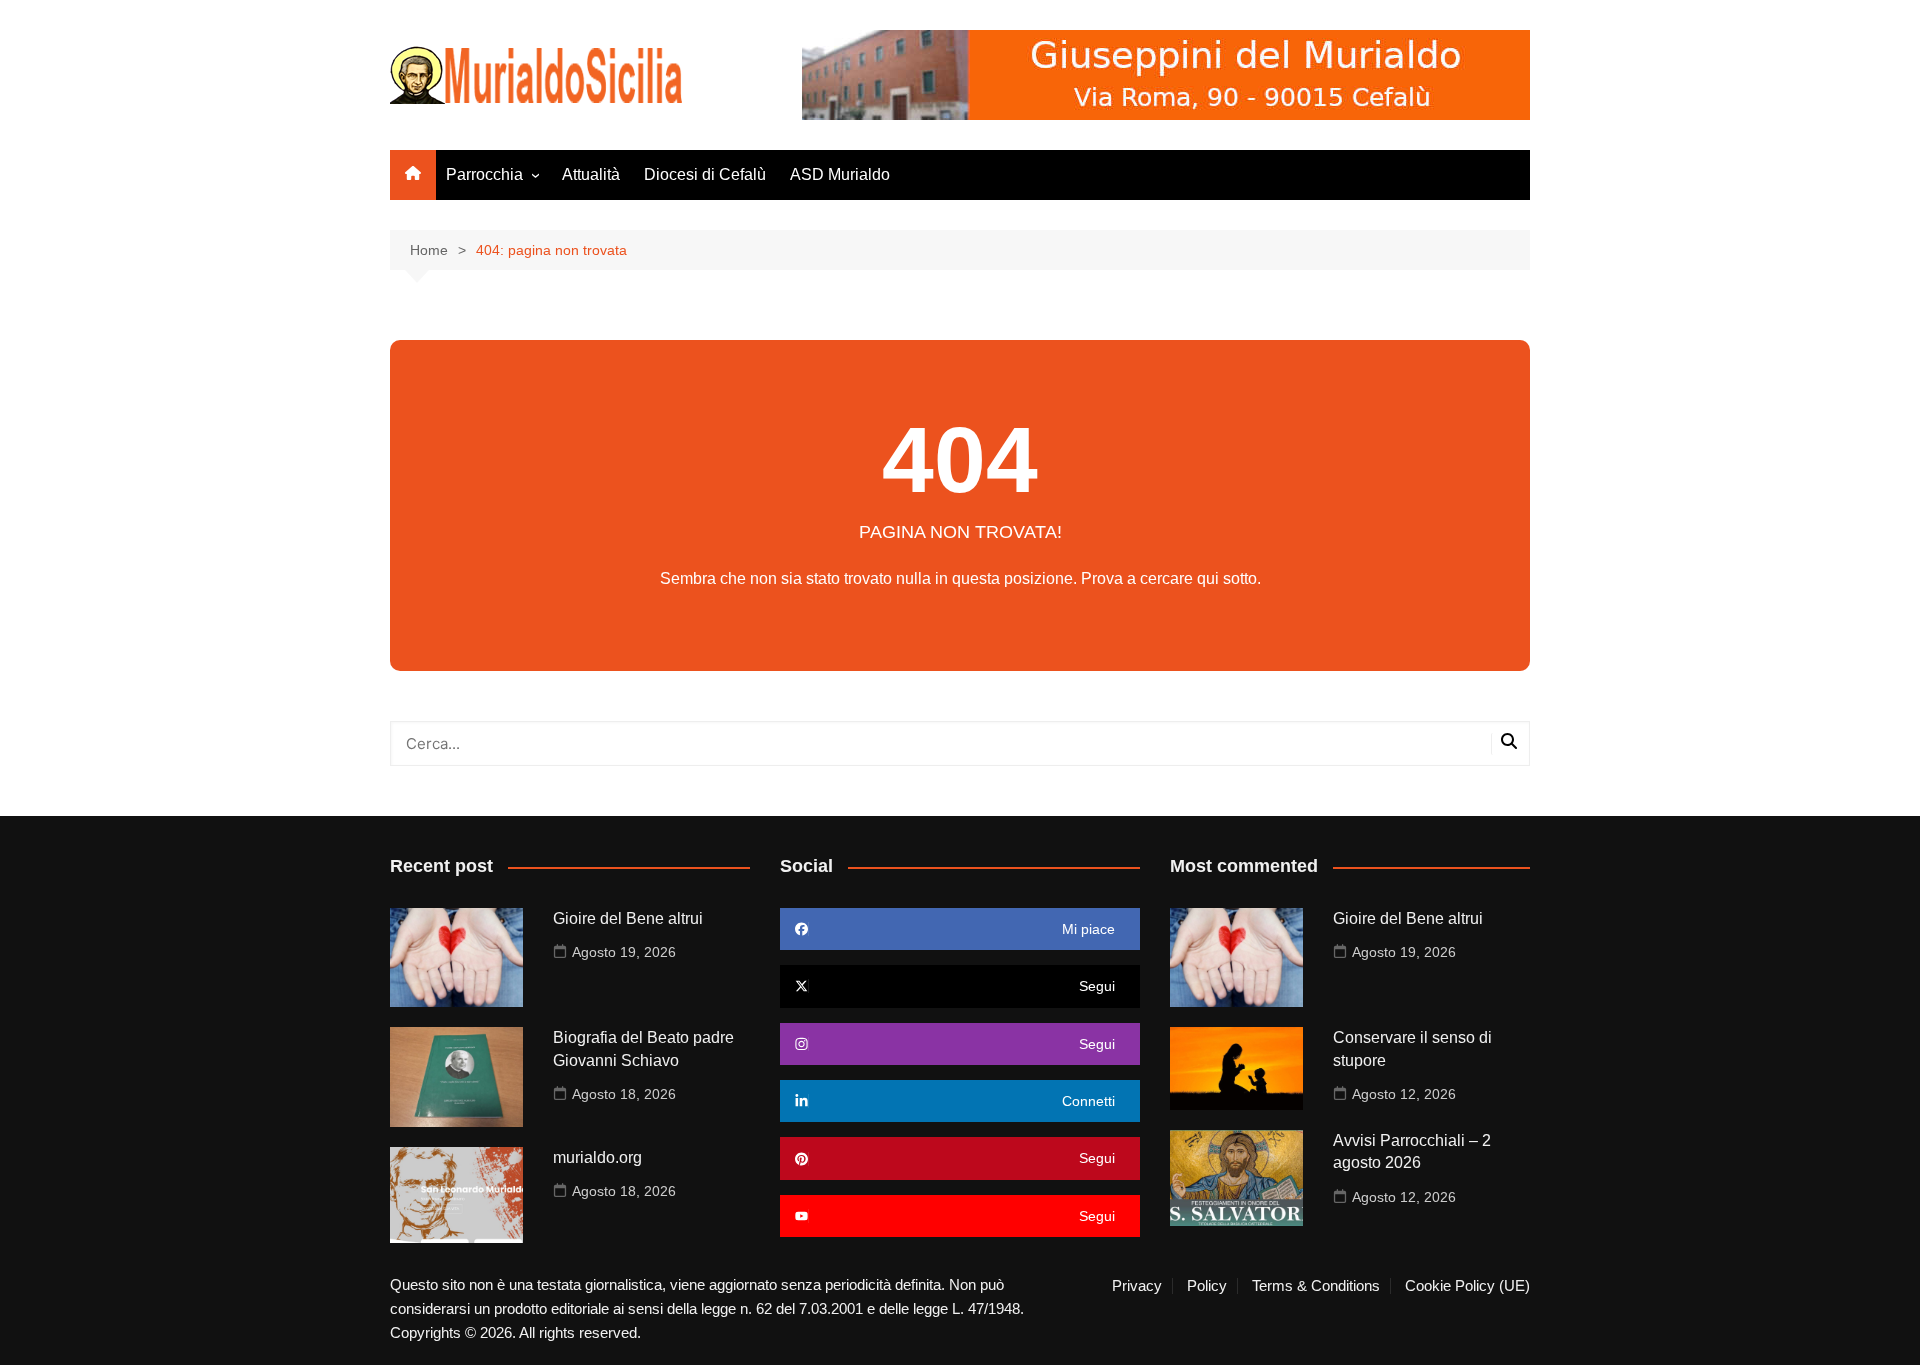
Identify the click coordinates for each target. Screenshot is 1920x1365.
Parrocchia (484, 174)
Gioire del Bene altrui (628, 918)
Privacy (1137, 1286)
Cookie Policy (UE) (1467, 1286)
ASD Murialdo (840, 174)
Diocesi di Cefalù (705, 174)
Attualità (591, 174)
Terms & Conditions (1316, 1286)
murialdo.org (597, 1157)
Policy (1207, 1286)
